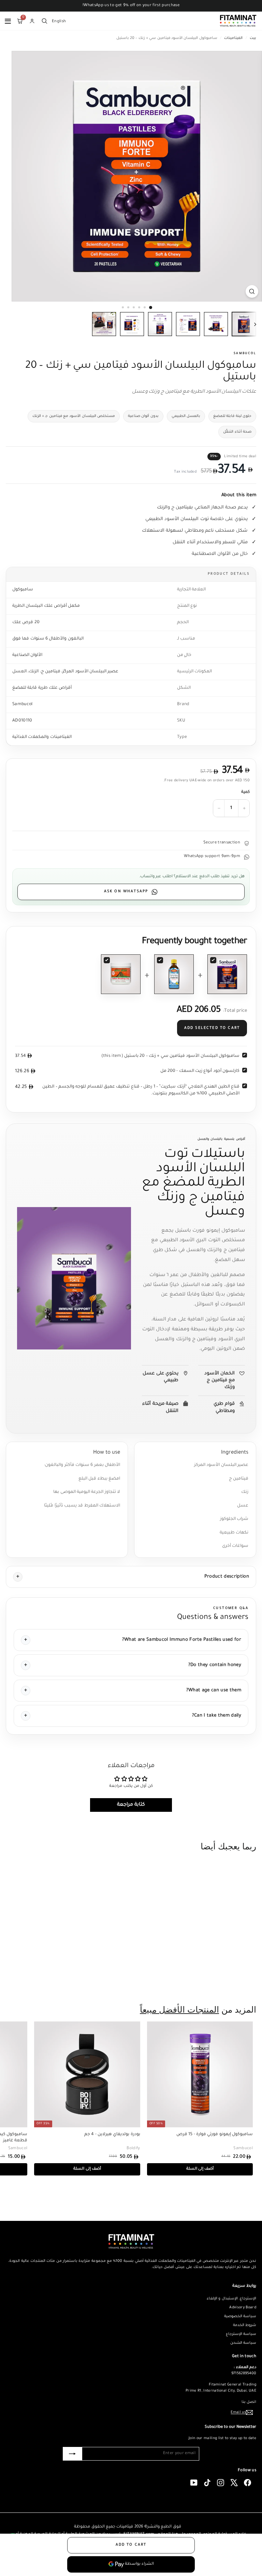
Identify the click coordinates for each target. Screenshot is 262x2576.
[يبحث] (44, 21)
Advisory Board (243, 2308)
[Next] (250, 325)
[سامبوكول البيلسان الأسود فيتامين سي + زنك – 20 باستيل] (227, 974)
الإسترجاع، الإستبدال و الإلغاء (231, 2299)
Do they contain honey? (215, 1665)
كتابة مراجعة (131, 1805)
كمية (245, 792)
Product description (227, 1577)
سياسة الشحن (243, 2343)
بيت (252, 38)
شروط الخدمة (245, 2325)
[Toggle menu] (8, 21)
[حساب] (32, 21)
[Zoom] (252, 291)
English (59, 21)
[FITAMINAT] (238, 21)
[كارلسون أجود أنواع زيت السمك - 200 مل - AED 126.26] (174, 974)
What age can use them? (214, 1690)
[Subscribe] (72, 2454)
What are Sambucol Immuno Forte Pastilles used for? (182, 1640)
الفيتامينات (233, 38)
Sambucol (245, 354)
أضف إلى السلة (214, 1979)
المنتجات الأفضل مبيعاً (179, 2010)
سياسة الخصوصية (240, 2316)
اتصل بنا (249, 2402)
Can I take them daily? (217, 1716)
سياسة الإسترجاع (241, 2334)
